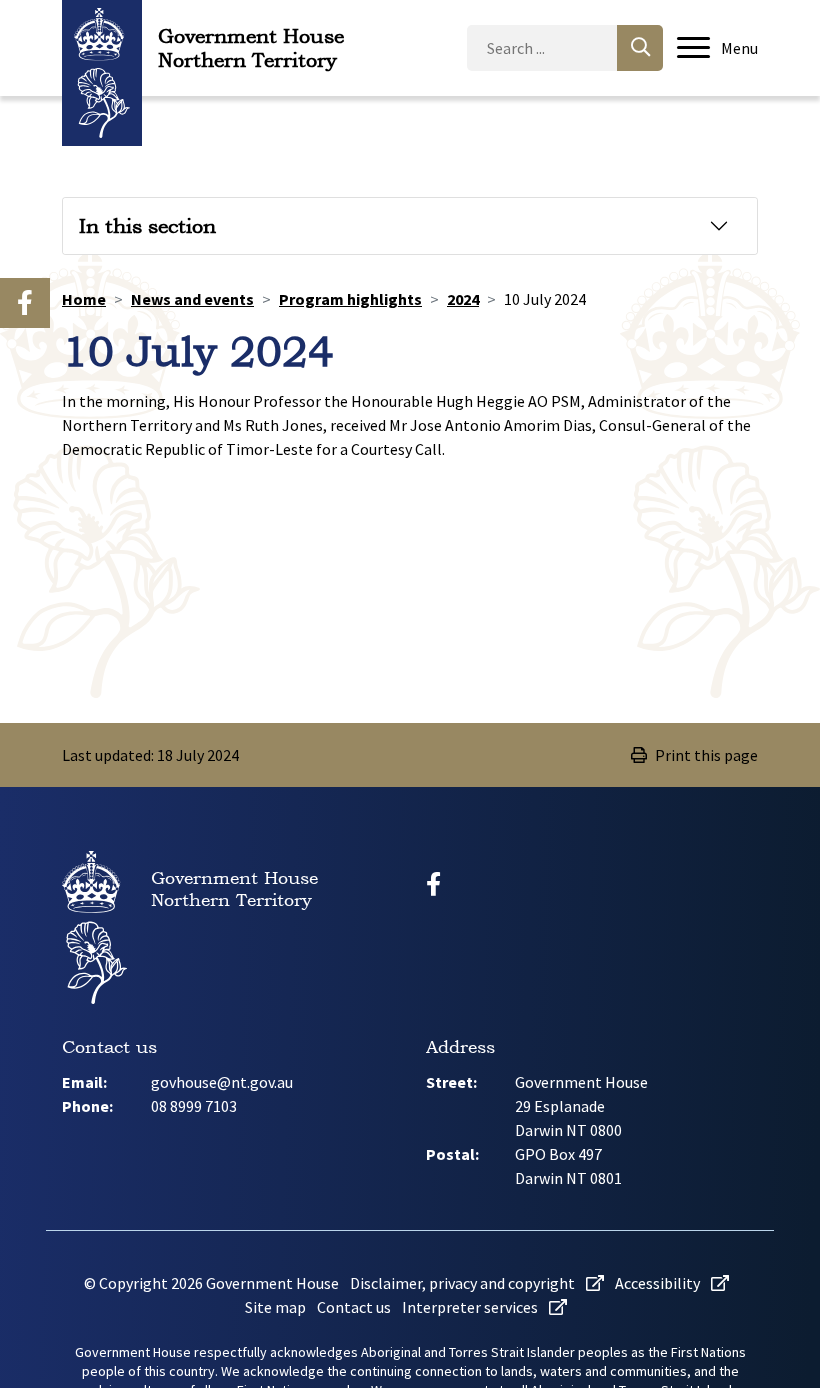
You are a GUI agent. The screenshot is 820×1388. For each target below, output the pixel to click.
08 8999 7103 (194, 1106)
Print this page (706, 755)
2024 (463, 299)
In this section (147, 226)
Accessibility (659, 1283)
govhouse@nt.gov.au (222, 1082)
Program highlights (350, 299)
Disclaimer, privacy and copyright (464, 1283)
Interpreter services (471, 1307)
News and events (192, 299)
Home (84, 299)
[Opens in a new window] (25, 303)
